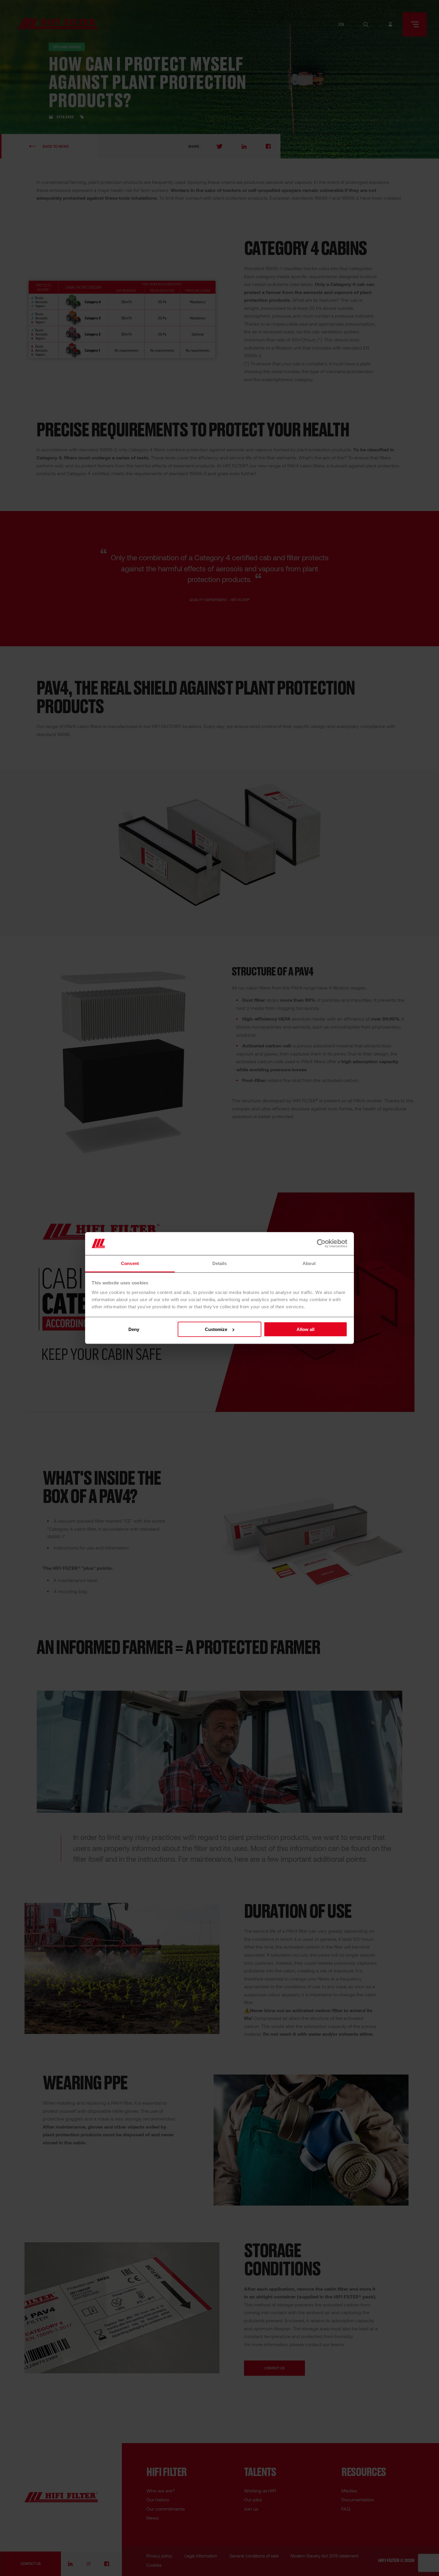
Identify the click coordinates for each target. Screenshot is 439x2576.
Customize (216, 1329)
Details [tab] (220, 1263)
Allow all (306, 1329)
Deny (134, 1329)
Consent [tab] (130, 1263)
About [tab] (309, 1263)
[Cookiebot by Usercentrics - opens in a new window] (321, 1244)
